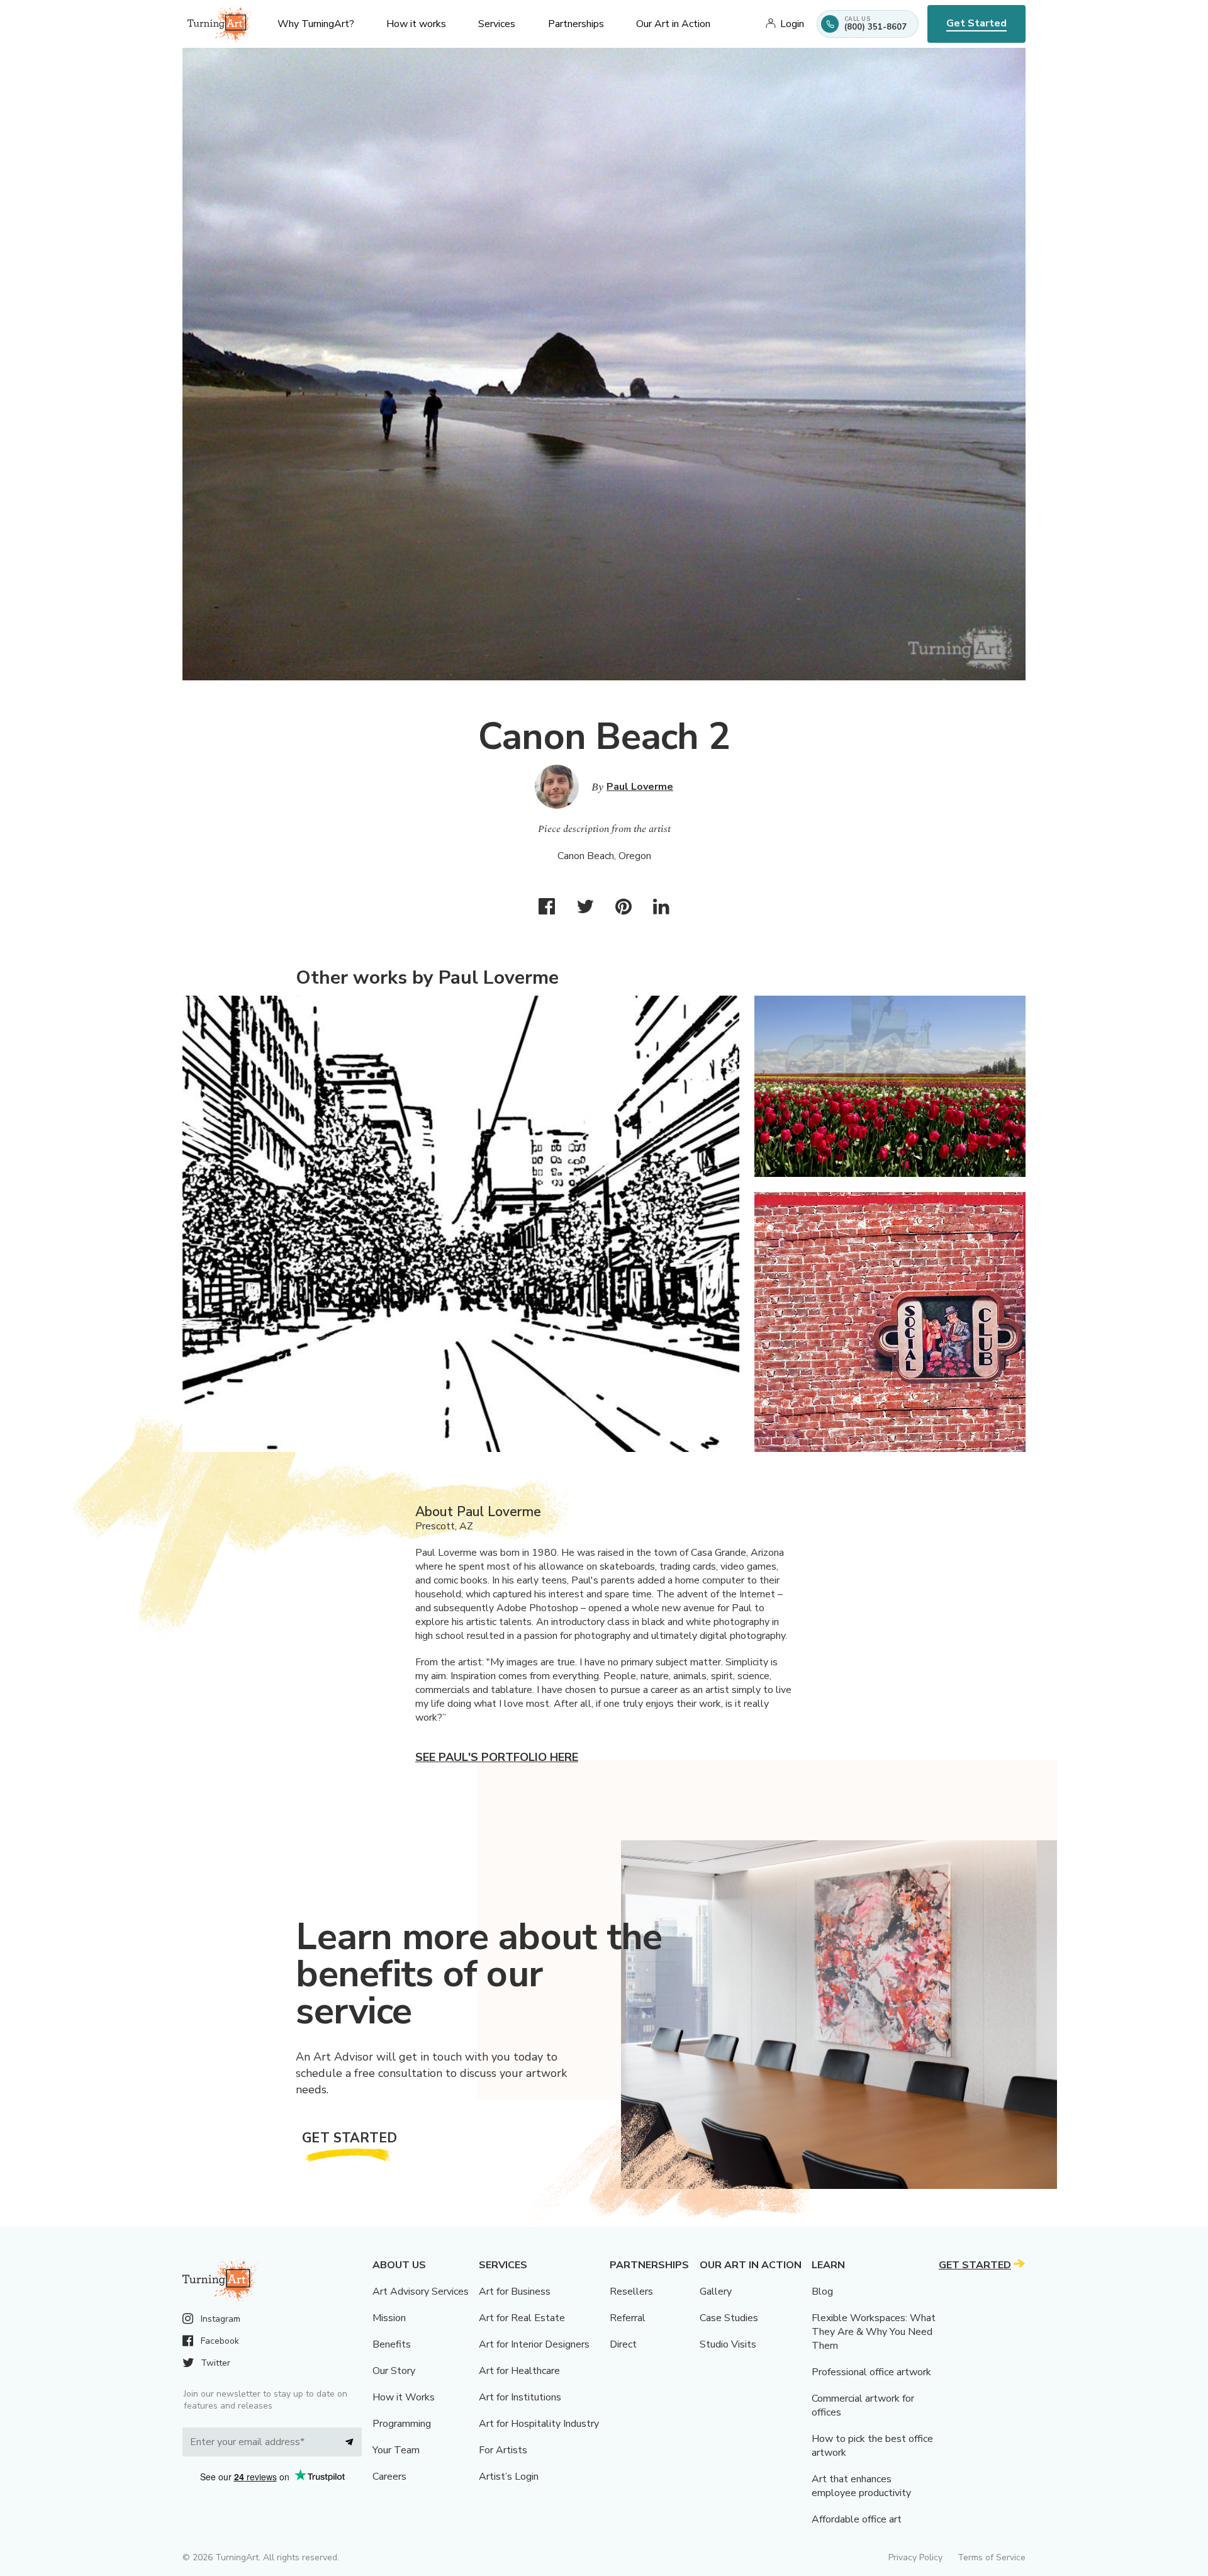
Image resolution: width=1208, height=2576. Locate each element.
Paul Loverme (640, 787)
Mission (389, 2318)
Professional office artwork (871, 2372)
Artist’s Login (509, 2477)
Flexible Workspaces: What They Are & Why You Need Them (874, 2332)
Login (792, 24)
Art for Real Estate (522, 2318)
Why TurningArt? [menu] (316, 24)
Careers (389, 2477)
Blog (822, 2292)
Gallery (716, 2292)
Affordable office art (857, 2519)
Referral (628, 2318)
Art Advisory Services (421, 2292)
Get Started (976, 23)
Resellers (631, 2292)
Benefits (392, 2344)
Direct (623, 2344)
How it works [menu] (416, 24)
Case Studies (729, 2318)
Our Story (394, 2371)
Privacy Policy (915, 2557)
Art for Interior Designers (534, 2344)
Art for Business (515, 2292)
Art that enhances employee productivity (861, 2486)
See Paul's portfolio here (497, 1757)
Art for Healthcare (519, 2371)
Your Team (396, 2450)
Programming (402, 2424)
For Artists (503, 2450)
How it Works (404, 2397)
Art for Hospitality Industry (539, 2424)
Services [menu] (497, 24)
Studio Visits (728, 2344)
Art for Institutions (520, 2397)
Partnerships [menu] (576, 24)
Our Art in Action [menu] (673, 24)
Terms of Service (992, 2557)
